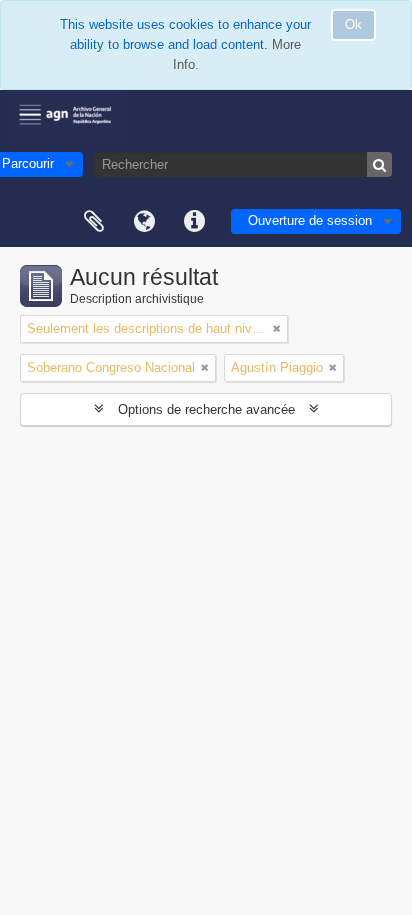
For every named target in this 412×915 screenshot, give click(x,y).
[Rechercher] (379, 164)
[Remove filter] (277, 329)
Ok (353, 24)
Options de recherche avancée (206, 409)
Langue (144, 222)
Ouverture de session (310, 220)
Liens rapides (194, 222)
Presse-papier (94, 222)
